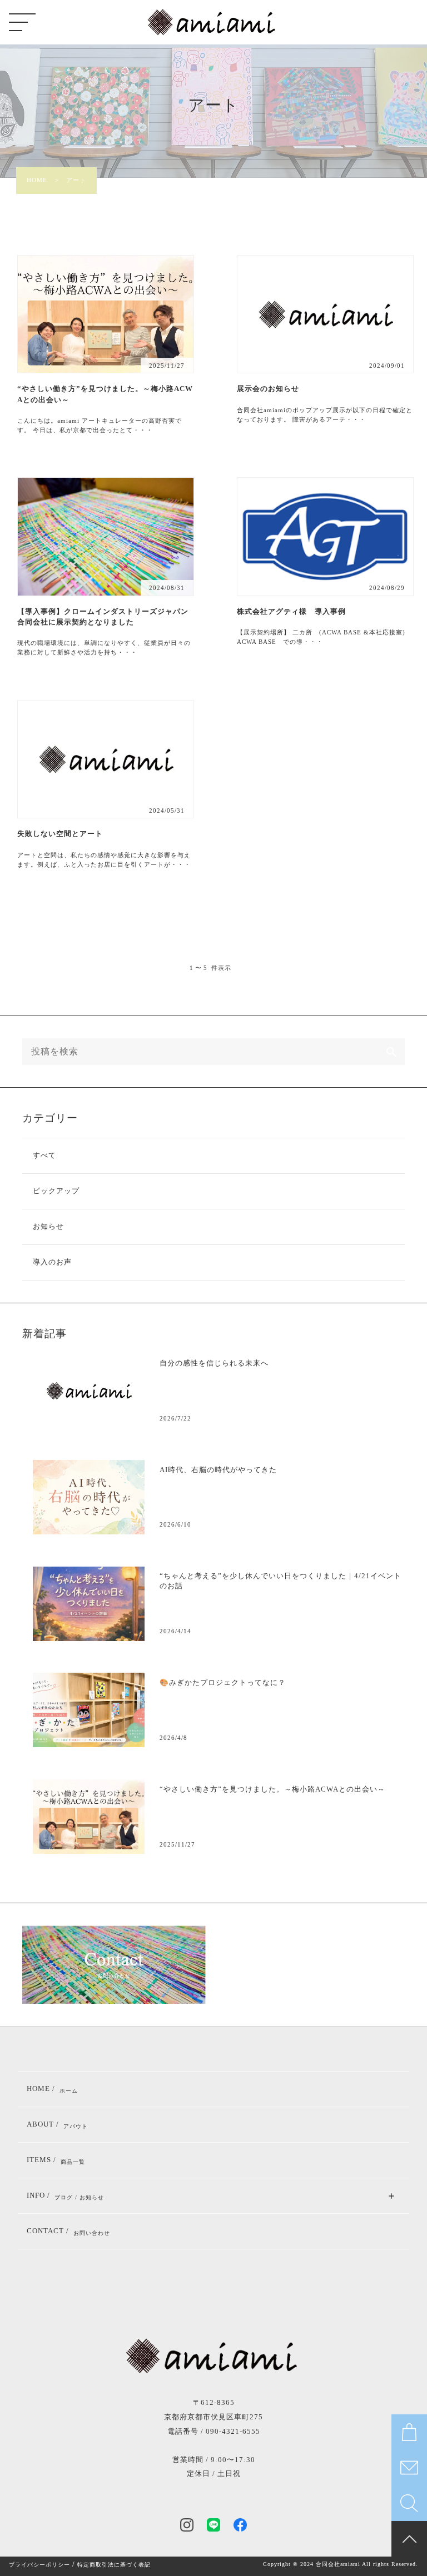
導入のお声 (52, 1262)
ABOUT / (57, 2125)
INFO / (65, 2196)
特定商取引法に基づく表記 (114, 2565)
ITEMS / (56, 2160)
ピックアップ (56, 1191)
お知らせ (48, 1227)
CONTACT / (68, 2232)
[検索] (391, 1052)
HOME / (52, 2089)
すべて (44, 1156)
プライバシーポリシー (39, 2565)
